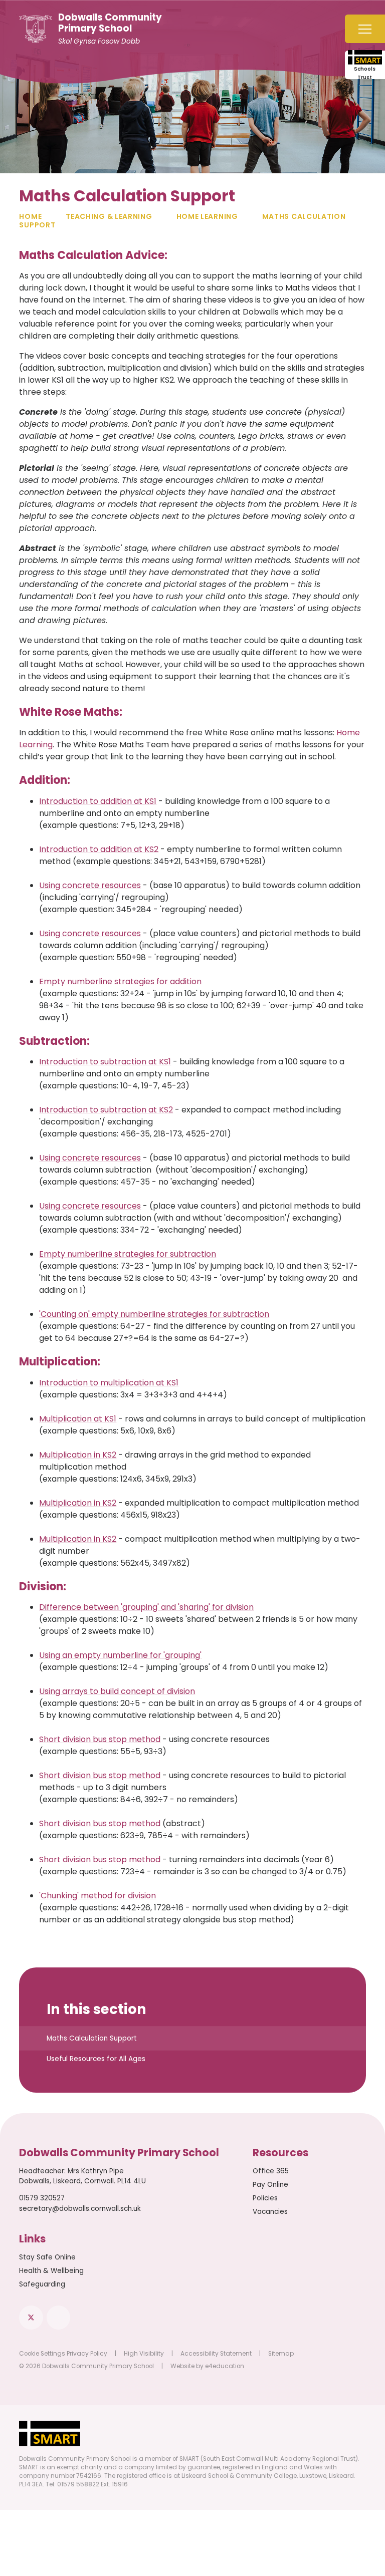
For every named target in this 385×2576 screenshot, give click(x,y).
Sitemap (281, 2354)
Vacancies (270, 2212)
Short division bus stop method (100, 1739)
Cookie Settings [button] (42, 2354)
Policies (265, 2198)
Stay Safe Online (47, 2257)
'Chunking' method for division (98, 1896)
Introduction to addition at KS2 (99, 849)
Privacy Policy (87, 2354)
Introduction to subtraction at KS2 (106, 1110)
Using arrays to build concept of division (117, 1691)
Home (30, 216)
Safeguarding (42, 2284)
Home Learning (207, 216)
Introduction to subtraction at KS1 (105, 1062)
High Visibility (144, 2354)
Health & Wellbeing (51, 2271)
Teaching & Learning (109, 216)
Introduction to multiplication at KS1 (109, 1383)
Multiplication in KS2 (78, 1455)
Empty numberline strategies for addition (120, 981)
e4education (225, 2366)
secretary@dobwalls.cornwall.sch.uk (80, 2209)
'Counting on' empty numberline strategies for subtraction (154, 1314)
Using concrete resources (90, 885)
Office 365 (271, 2171)
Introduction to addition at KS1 (98, 801)
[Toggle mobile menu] (365, 29)
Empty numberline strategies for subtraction (128, 1254)
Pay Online (270, 2185)
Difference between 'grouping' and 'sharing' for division (146, 1607)
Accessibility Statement (216, 2354)
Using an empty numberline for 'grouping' (120, 1655)
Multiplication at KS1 (78, 1419)
